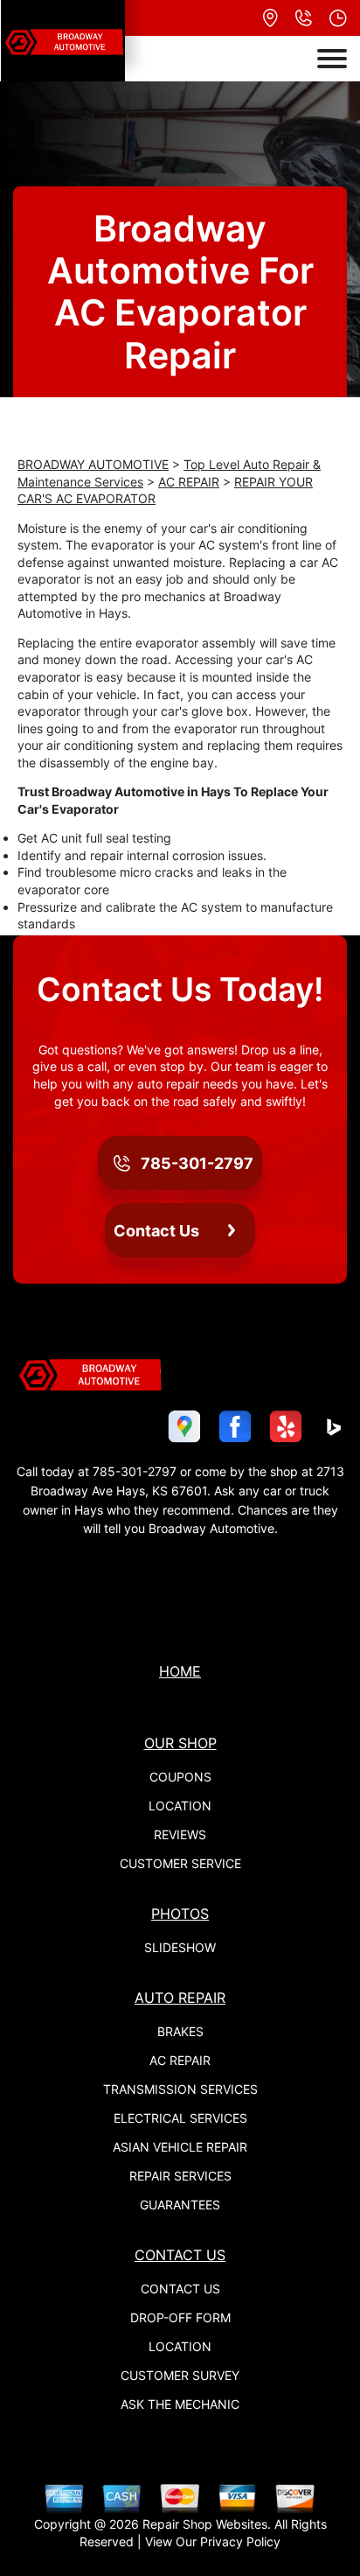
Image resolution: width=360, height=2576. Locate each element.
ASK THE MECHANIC (180, 2404)
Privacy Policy (240, 2541)
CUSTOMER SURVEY (180, 2375)
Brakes (180, 2031)
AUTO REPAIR (180, 1998)
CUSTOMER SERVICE (180, 1863)
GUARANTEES (180, 2205)
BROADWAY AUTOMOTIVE (93, 464)
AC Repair (180, 2060)
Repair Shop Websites (205, 2524)
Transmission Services (180, 2089)
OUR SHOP (180, 1743)
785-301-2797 (135, 1471)
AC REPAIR (189, 482)
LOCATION (180, 1806)
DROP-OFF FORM (180, 2317)
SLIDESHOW (180, 1947)
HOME (180, 1671)
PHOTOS (180, 1914)
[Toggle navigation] (332, 59)
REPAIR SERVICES (180, 2176)
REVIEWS (180, 1834)
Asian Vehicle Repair (180, 2147)
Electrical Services (180, 2118)
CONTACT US (180, 2255)
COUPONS (180, 1777)
